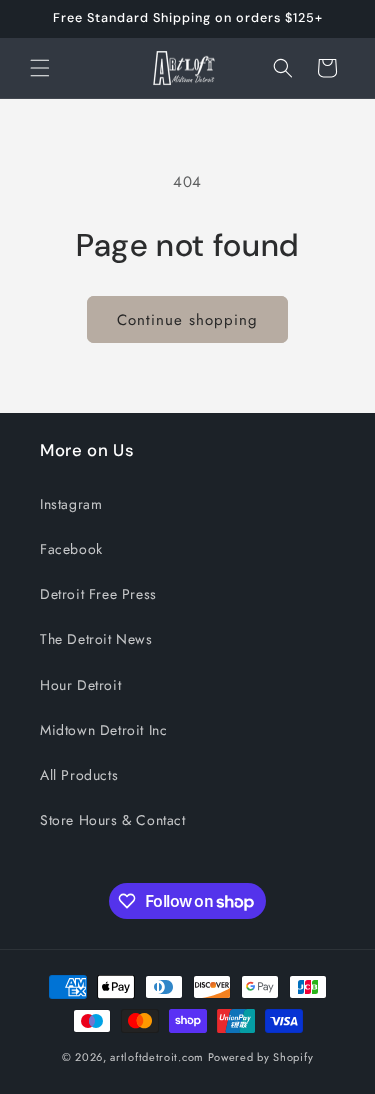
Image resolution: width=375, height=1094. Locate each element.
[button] (40, 68)
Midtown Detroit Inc (103, 730)
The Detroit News (96, 639)
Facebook (71, 549)
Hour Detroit (80, 685)
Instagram (71, 504)
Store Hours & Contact (113, 820)
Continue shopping (187, 320)
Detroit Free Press (98, 594)
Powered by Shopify (261, 1057)
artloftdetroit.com (157, 1057)
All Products (79, 775)
